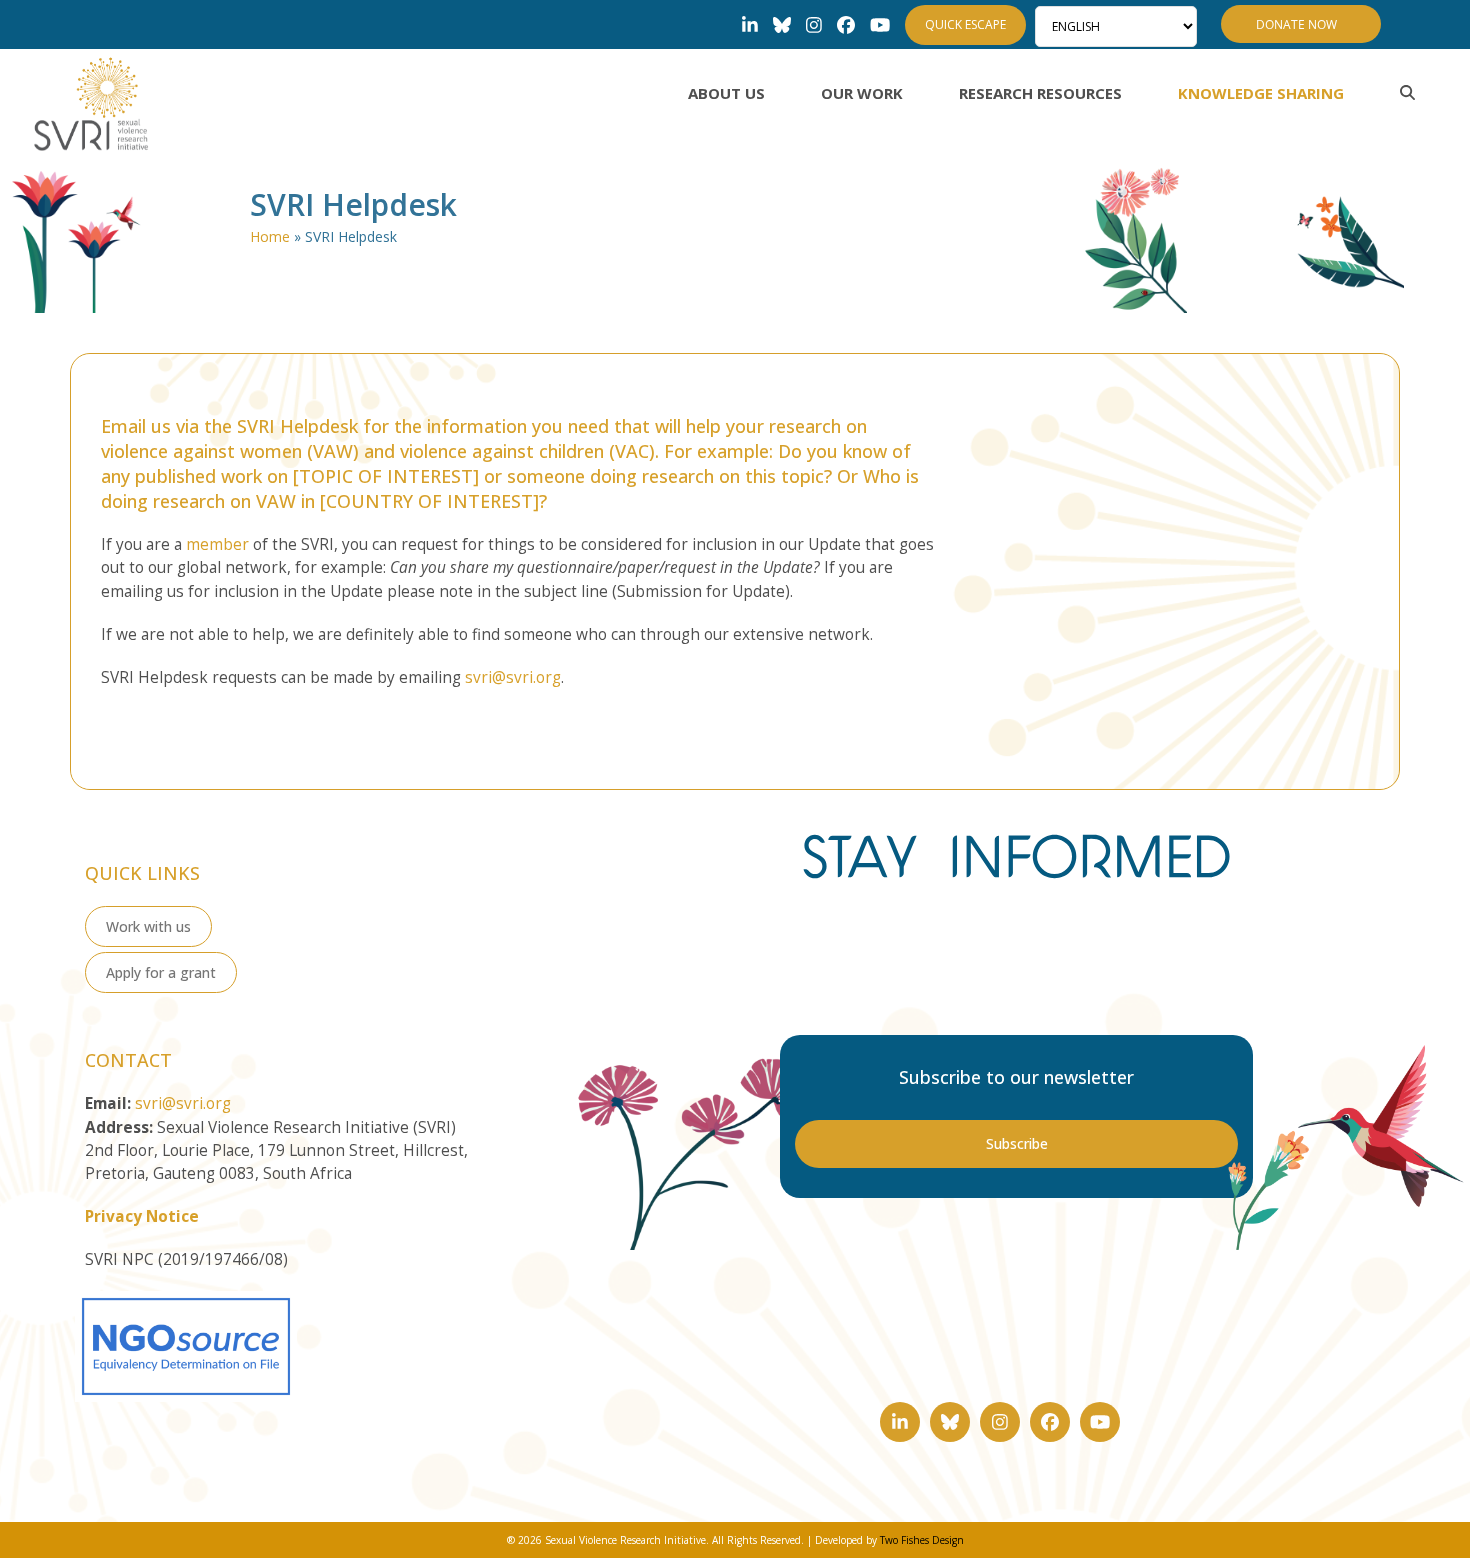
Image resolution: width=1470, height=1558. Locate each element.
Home (270, 236)
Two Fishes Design (922, 1540)
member (217, 544)
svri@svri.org (513, 677)
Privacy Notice (142, 1216)
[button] (1407, 93)
